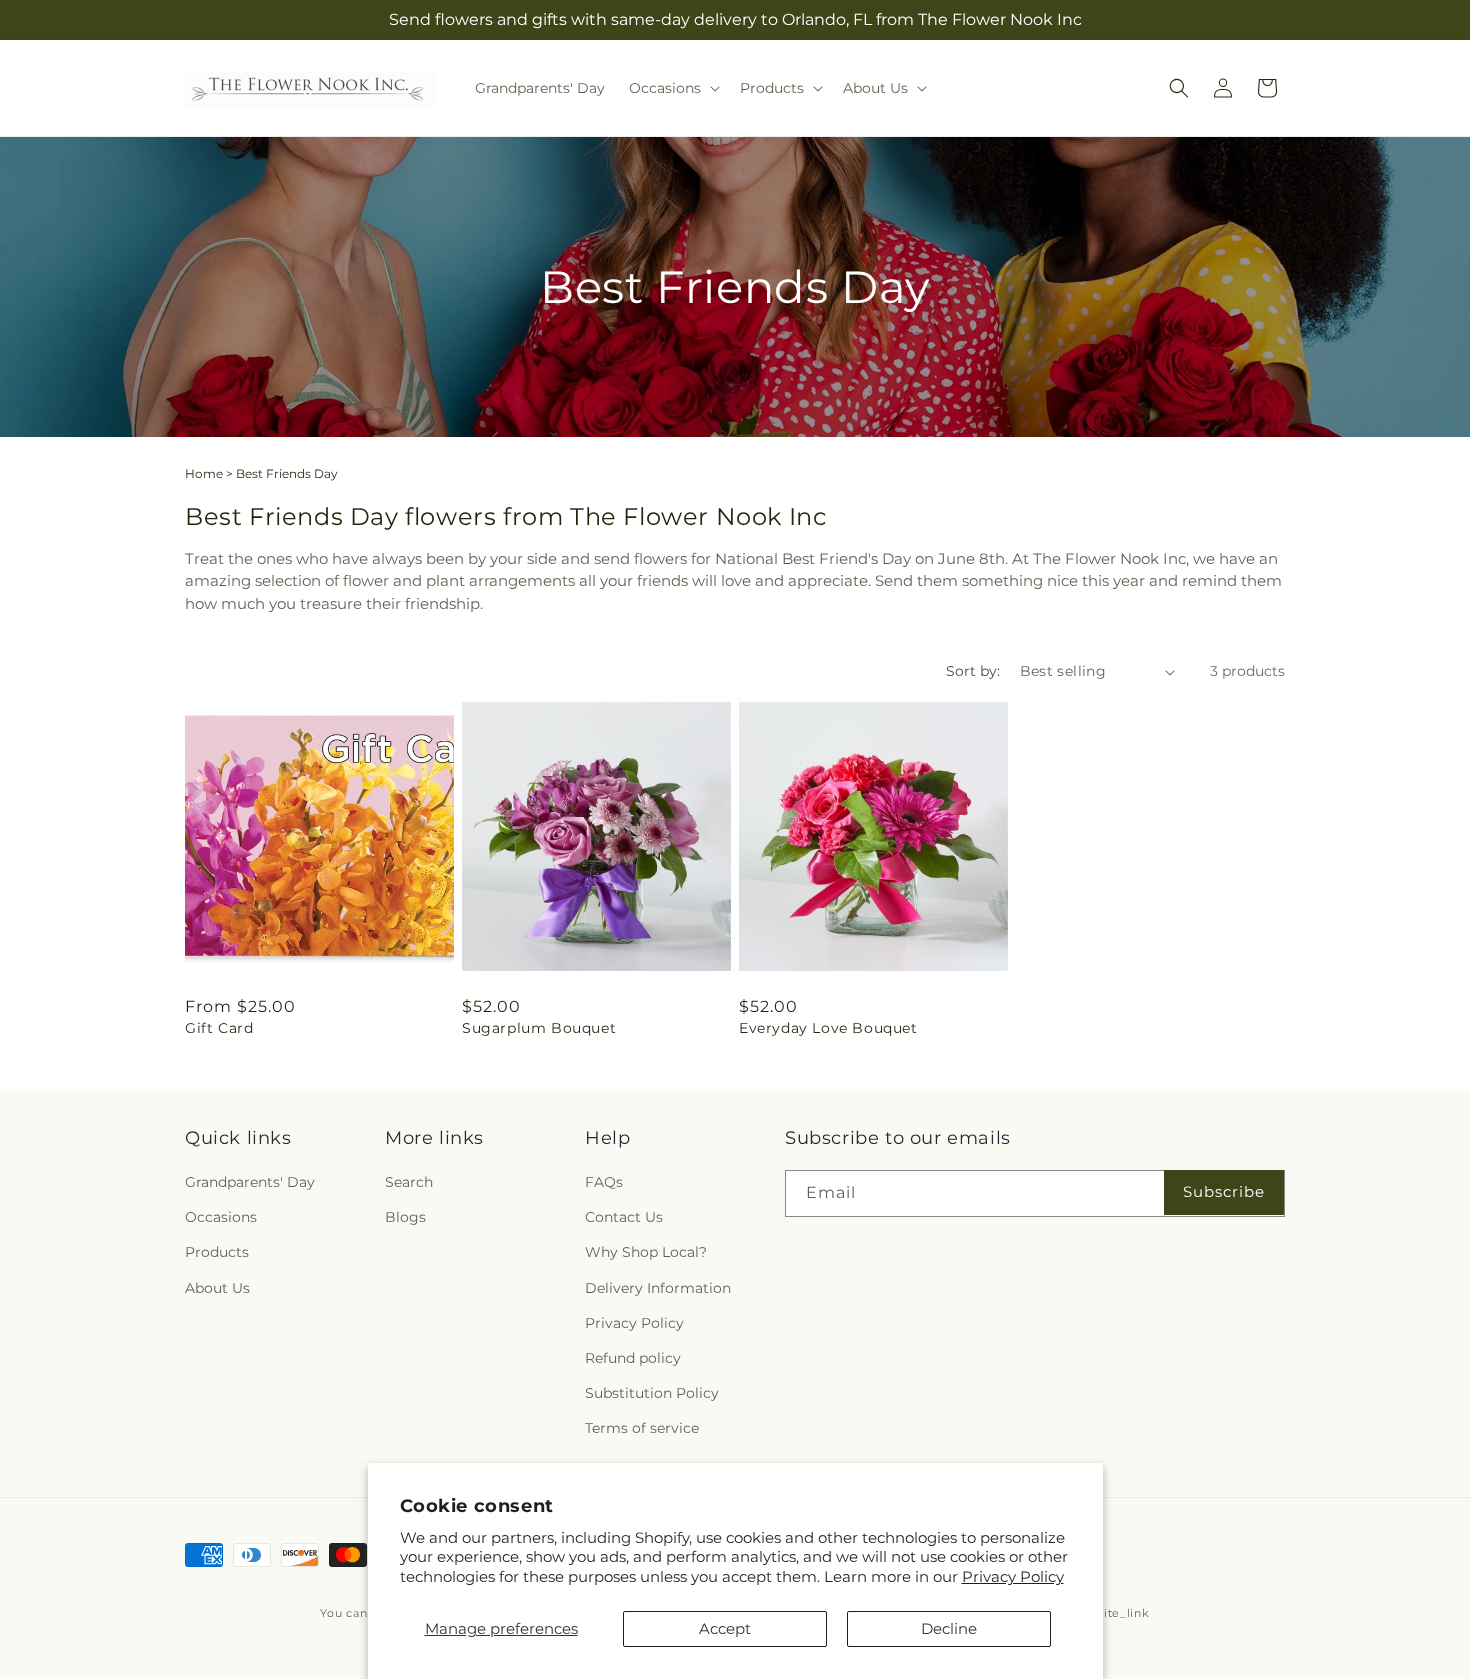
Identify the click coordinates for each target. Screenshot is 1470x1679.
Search (409, 1182)
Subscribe (1224, 1192)
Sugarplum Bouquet (539, 1028)
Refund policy (633, 1358)
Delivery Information (658, 1288)
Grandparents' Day (250, 1182)
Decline (949, 1628)
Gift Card (219, 1028)
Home (204, 473)
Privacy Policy (1013, 1576)
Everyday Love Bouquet (828, 1028)
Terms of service (642, 1429)
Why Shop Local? (646, 1253)
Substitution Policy (652, 1393)
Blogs (405, 1218)
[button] (672, 88)
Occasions (221, 1218)
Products (217, 1253)
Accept (725, 1628)
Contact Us (624, 1218)
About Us (217, 1288)
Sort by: (973, 671)
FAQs (604, 1182)
